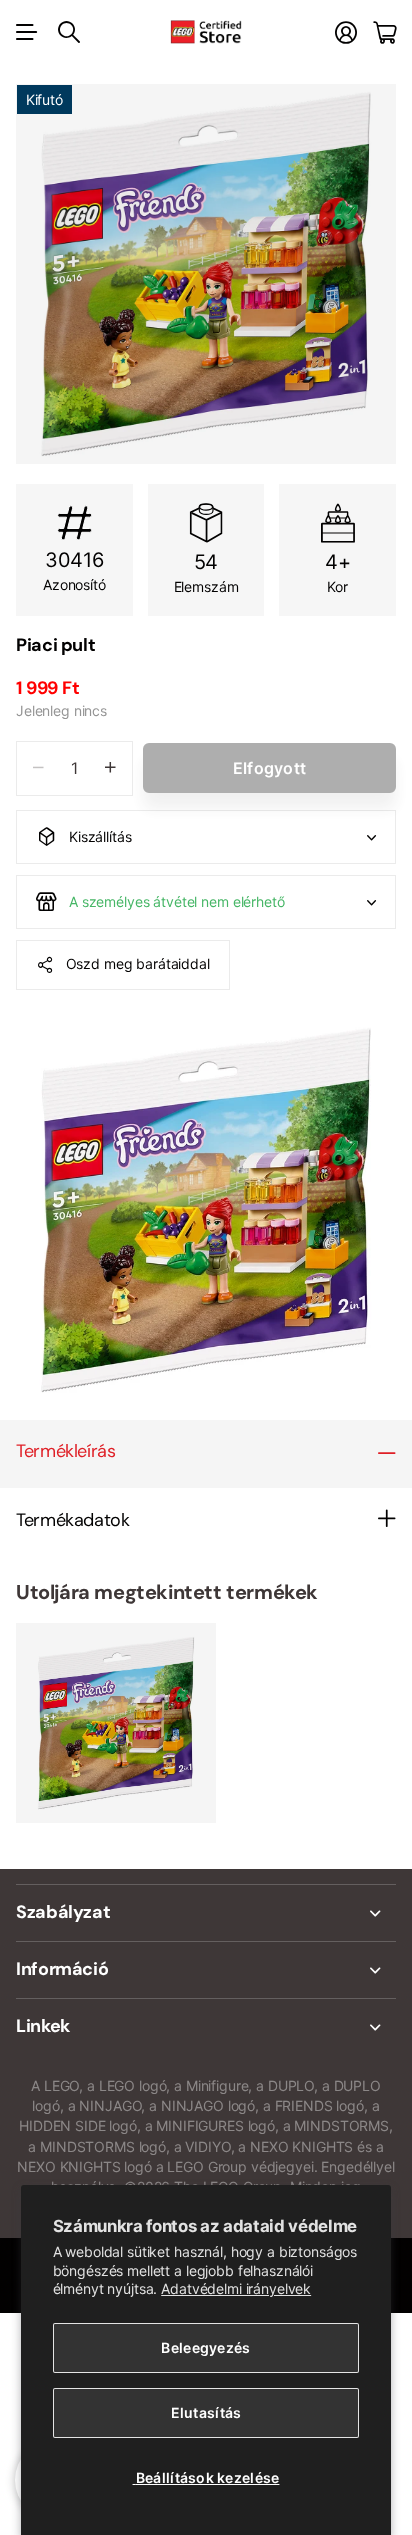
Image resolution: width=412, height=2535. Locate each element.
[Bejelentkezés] (346, 32)
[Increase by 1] (110, 768)
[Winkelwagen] (384, 32)
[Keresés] (69, 32)
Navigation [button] (27, 32)
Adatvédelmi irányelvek (236, 2288)
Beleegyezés (205, 2347)
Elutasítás (206, 2412)
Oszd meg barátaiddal (138, 963)
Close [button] (206, 1913)
